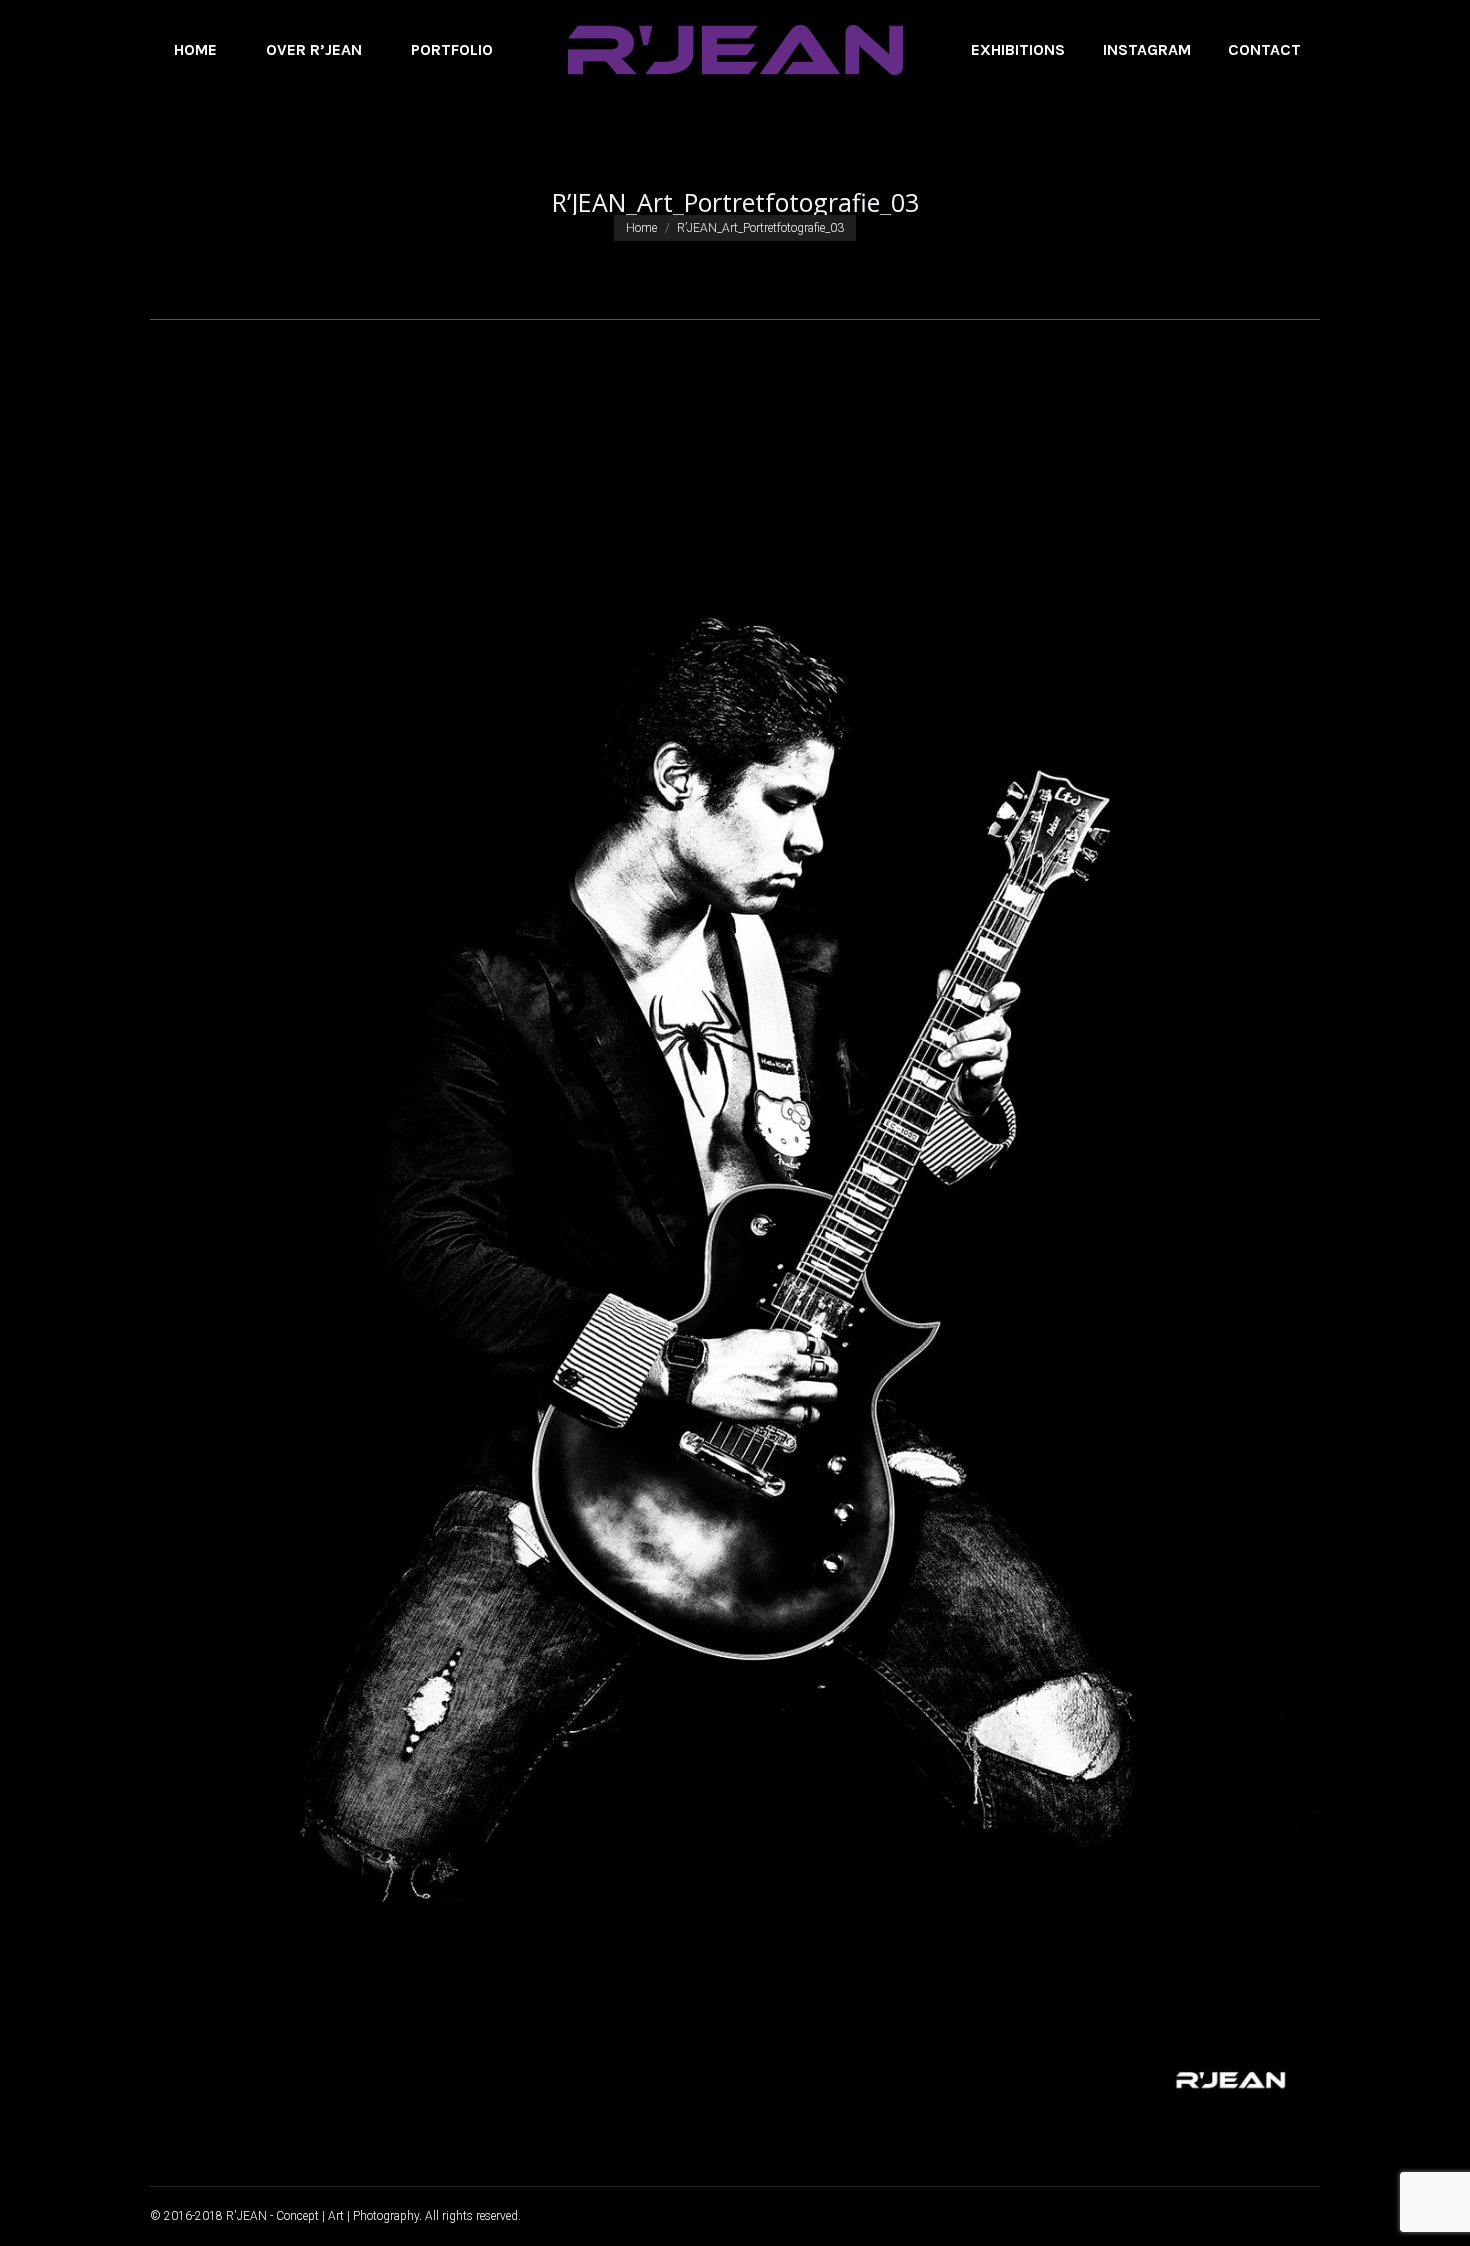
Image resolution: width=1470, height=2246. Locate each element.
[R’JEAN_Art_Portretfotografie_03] (735, 1247)
